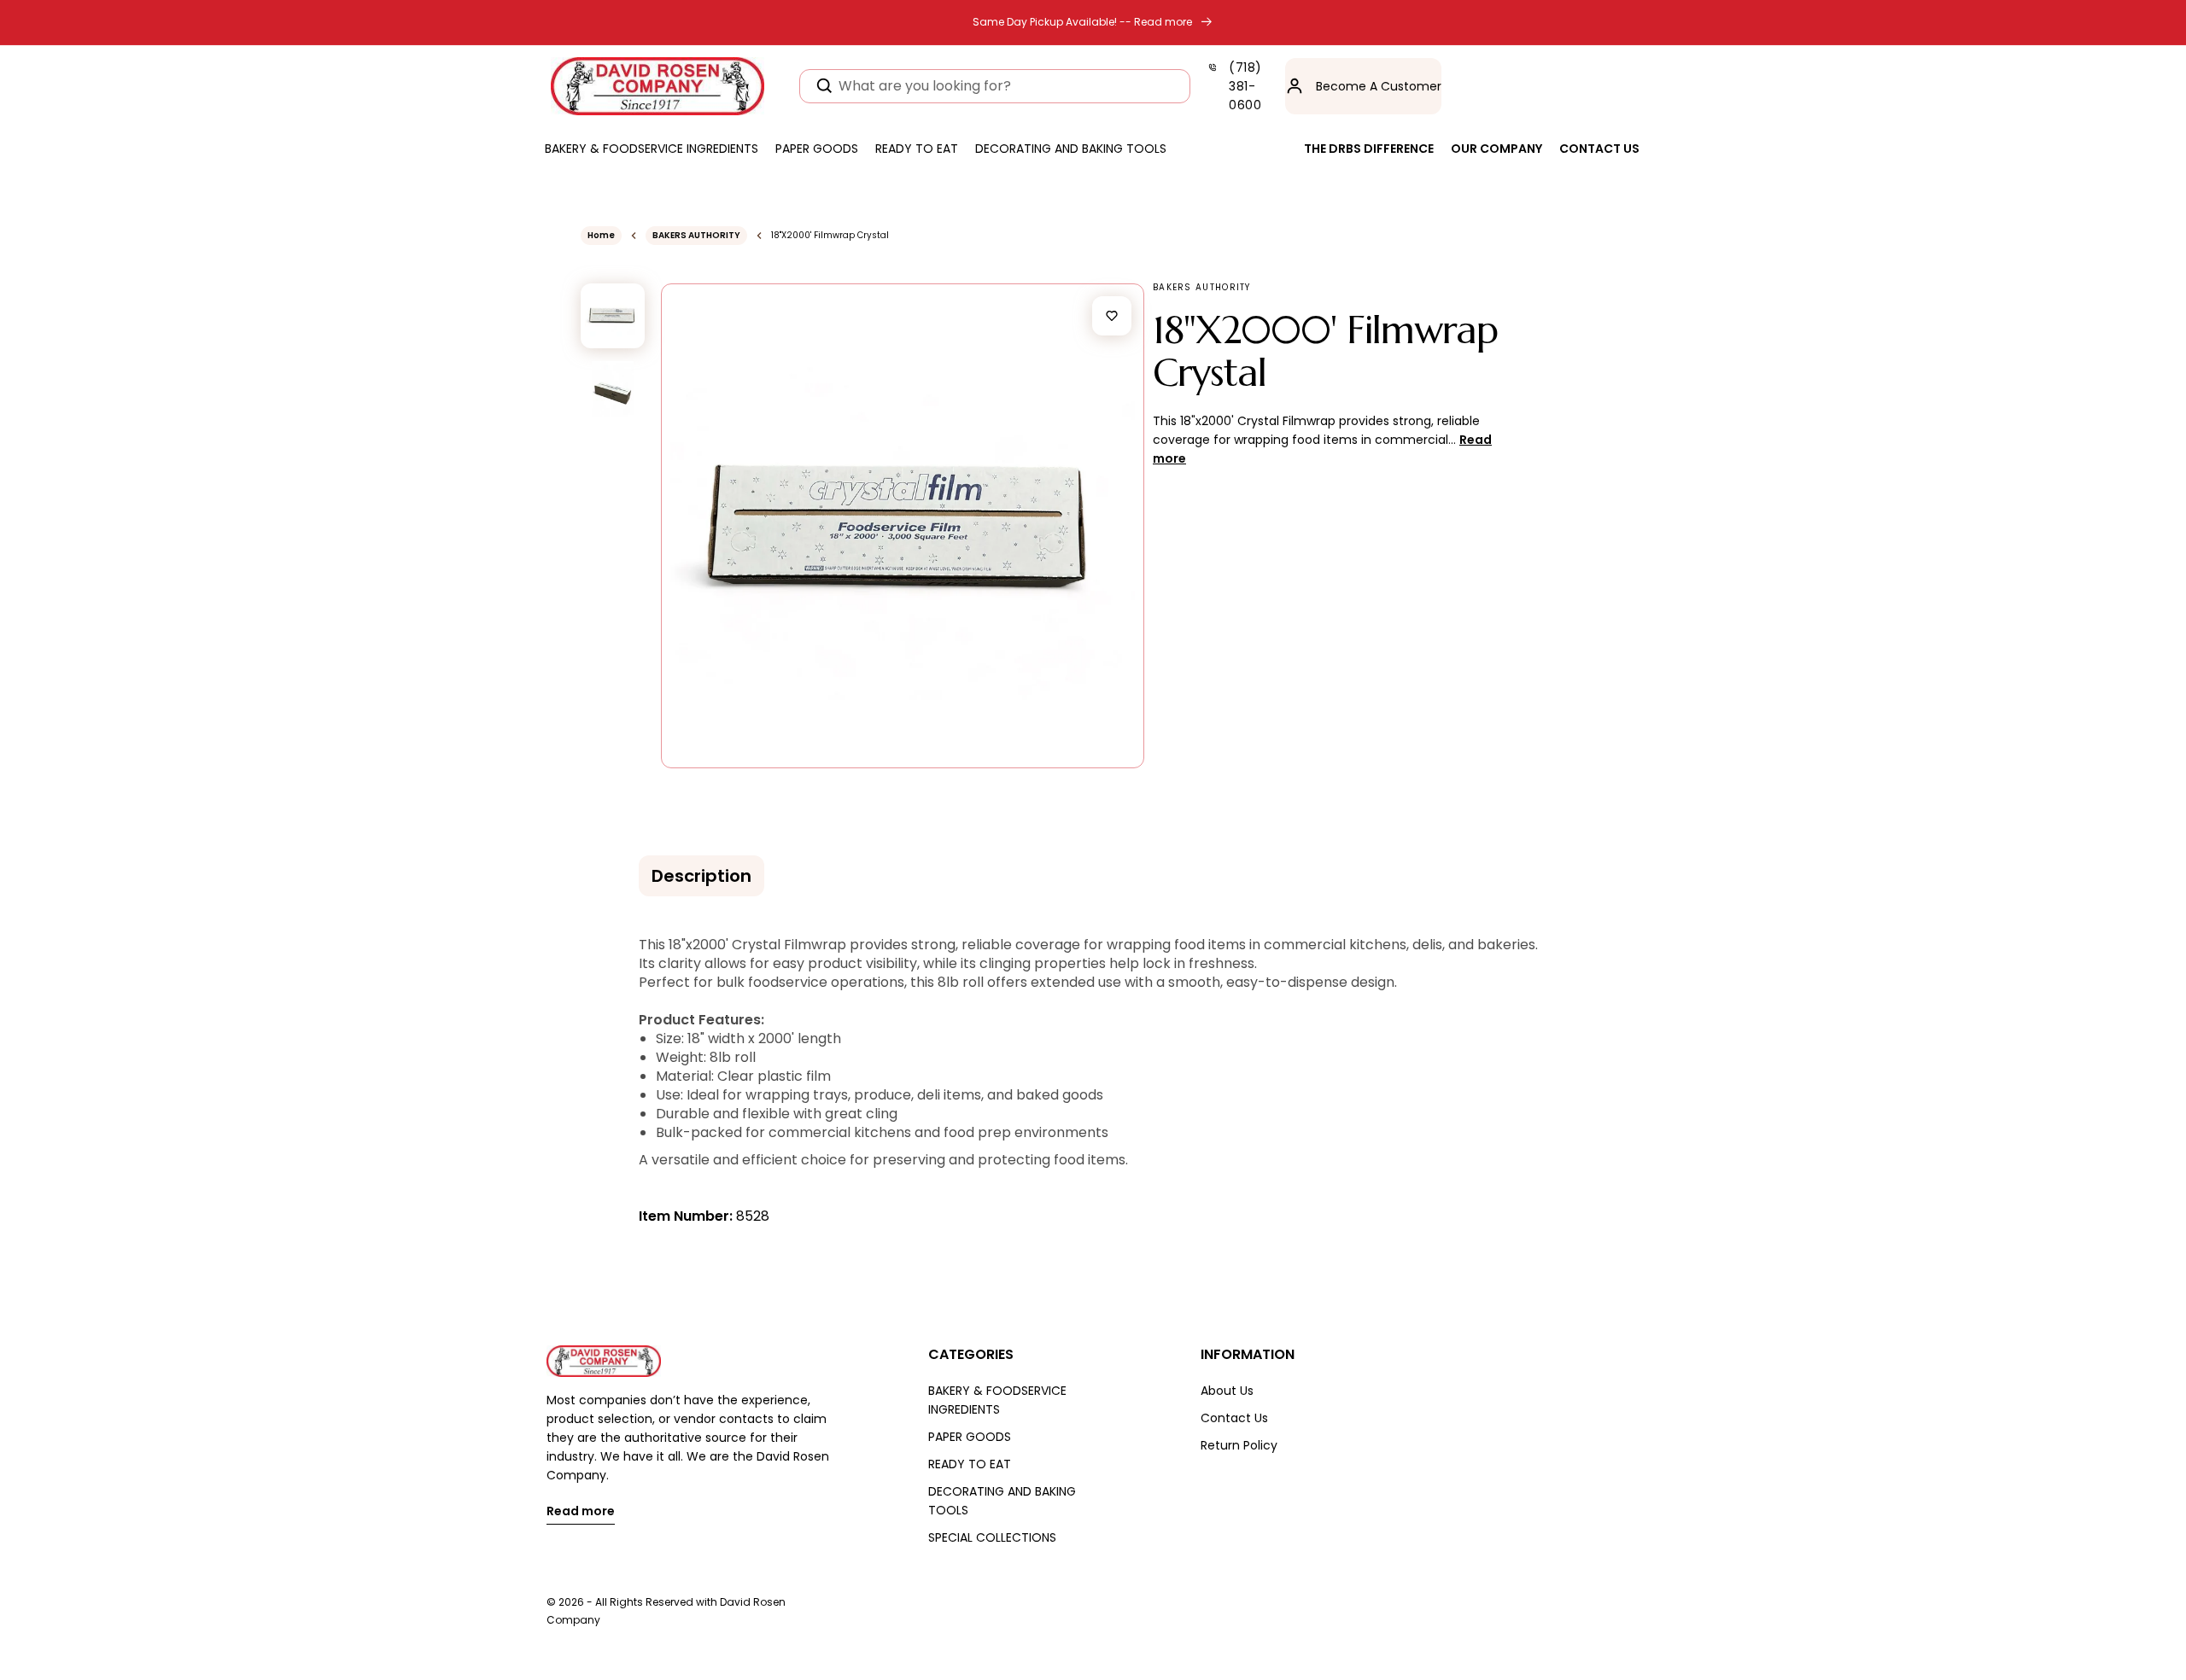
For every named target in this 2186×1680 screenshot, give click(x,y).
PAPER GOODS (970, 1437)
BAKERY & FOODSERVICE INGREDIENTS (997, 1400)
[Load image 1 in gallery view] (613, 315)
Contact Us (1234, 1418)
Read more (581, 1512)
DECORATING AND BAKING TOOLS (1002, 1501)
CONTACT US (1599, 149)
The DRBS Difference (1369, 149)
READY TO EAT (970, 1464)
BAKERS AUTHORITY (696, 235)
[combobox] (995, 86)
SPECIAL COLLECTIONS (992, 1537)
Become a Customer (1379, 86)
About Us (1227, 1391)
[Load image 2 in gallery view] (613, 389)
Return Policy (1239, 1445)
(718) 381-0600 (1245, 86)
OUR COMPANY (1496, 149)
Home (601, 235)
